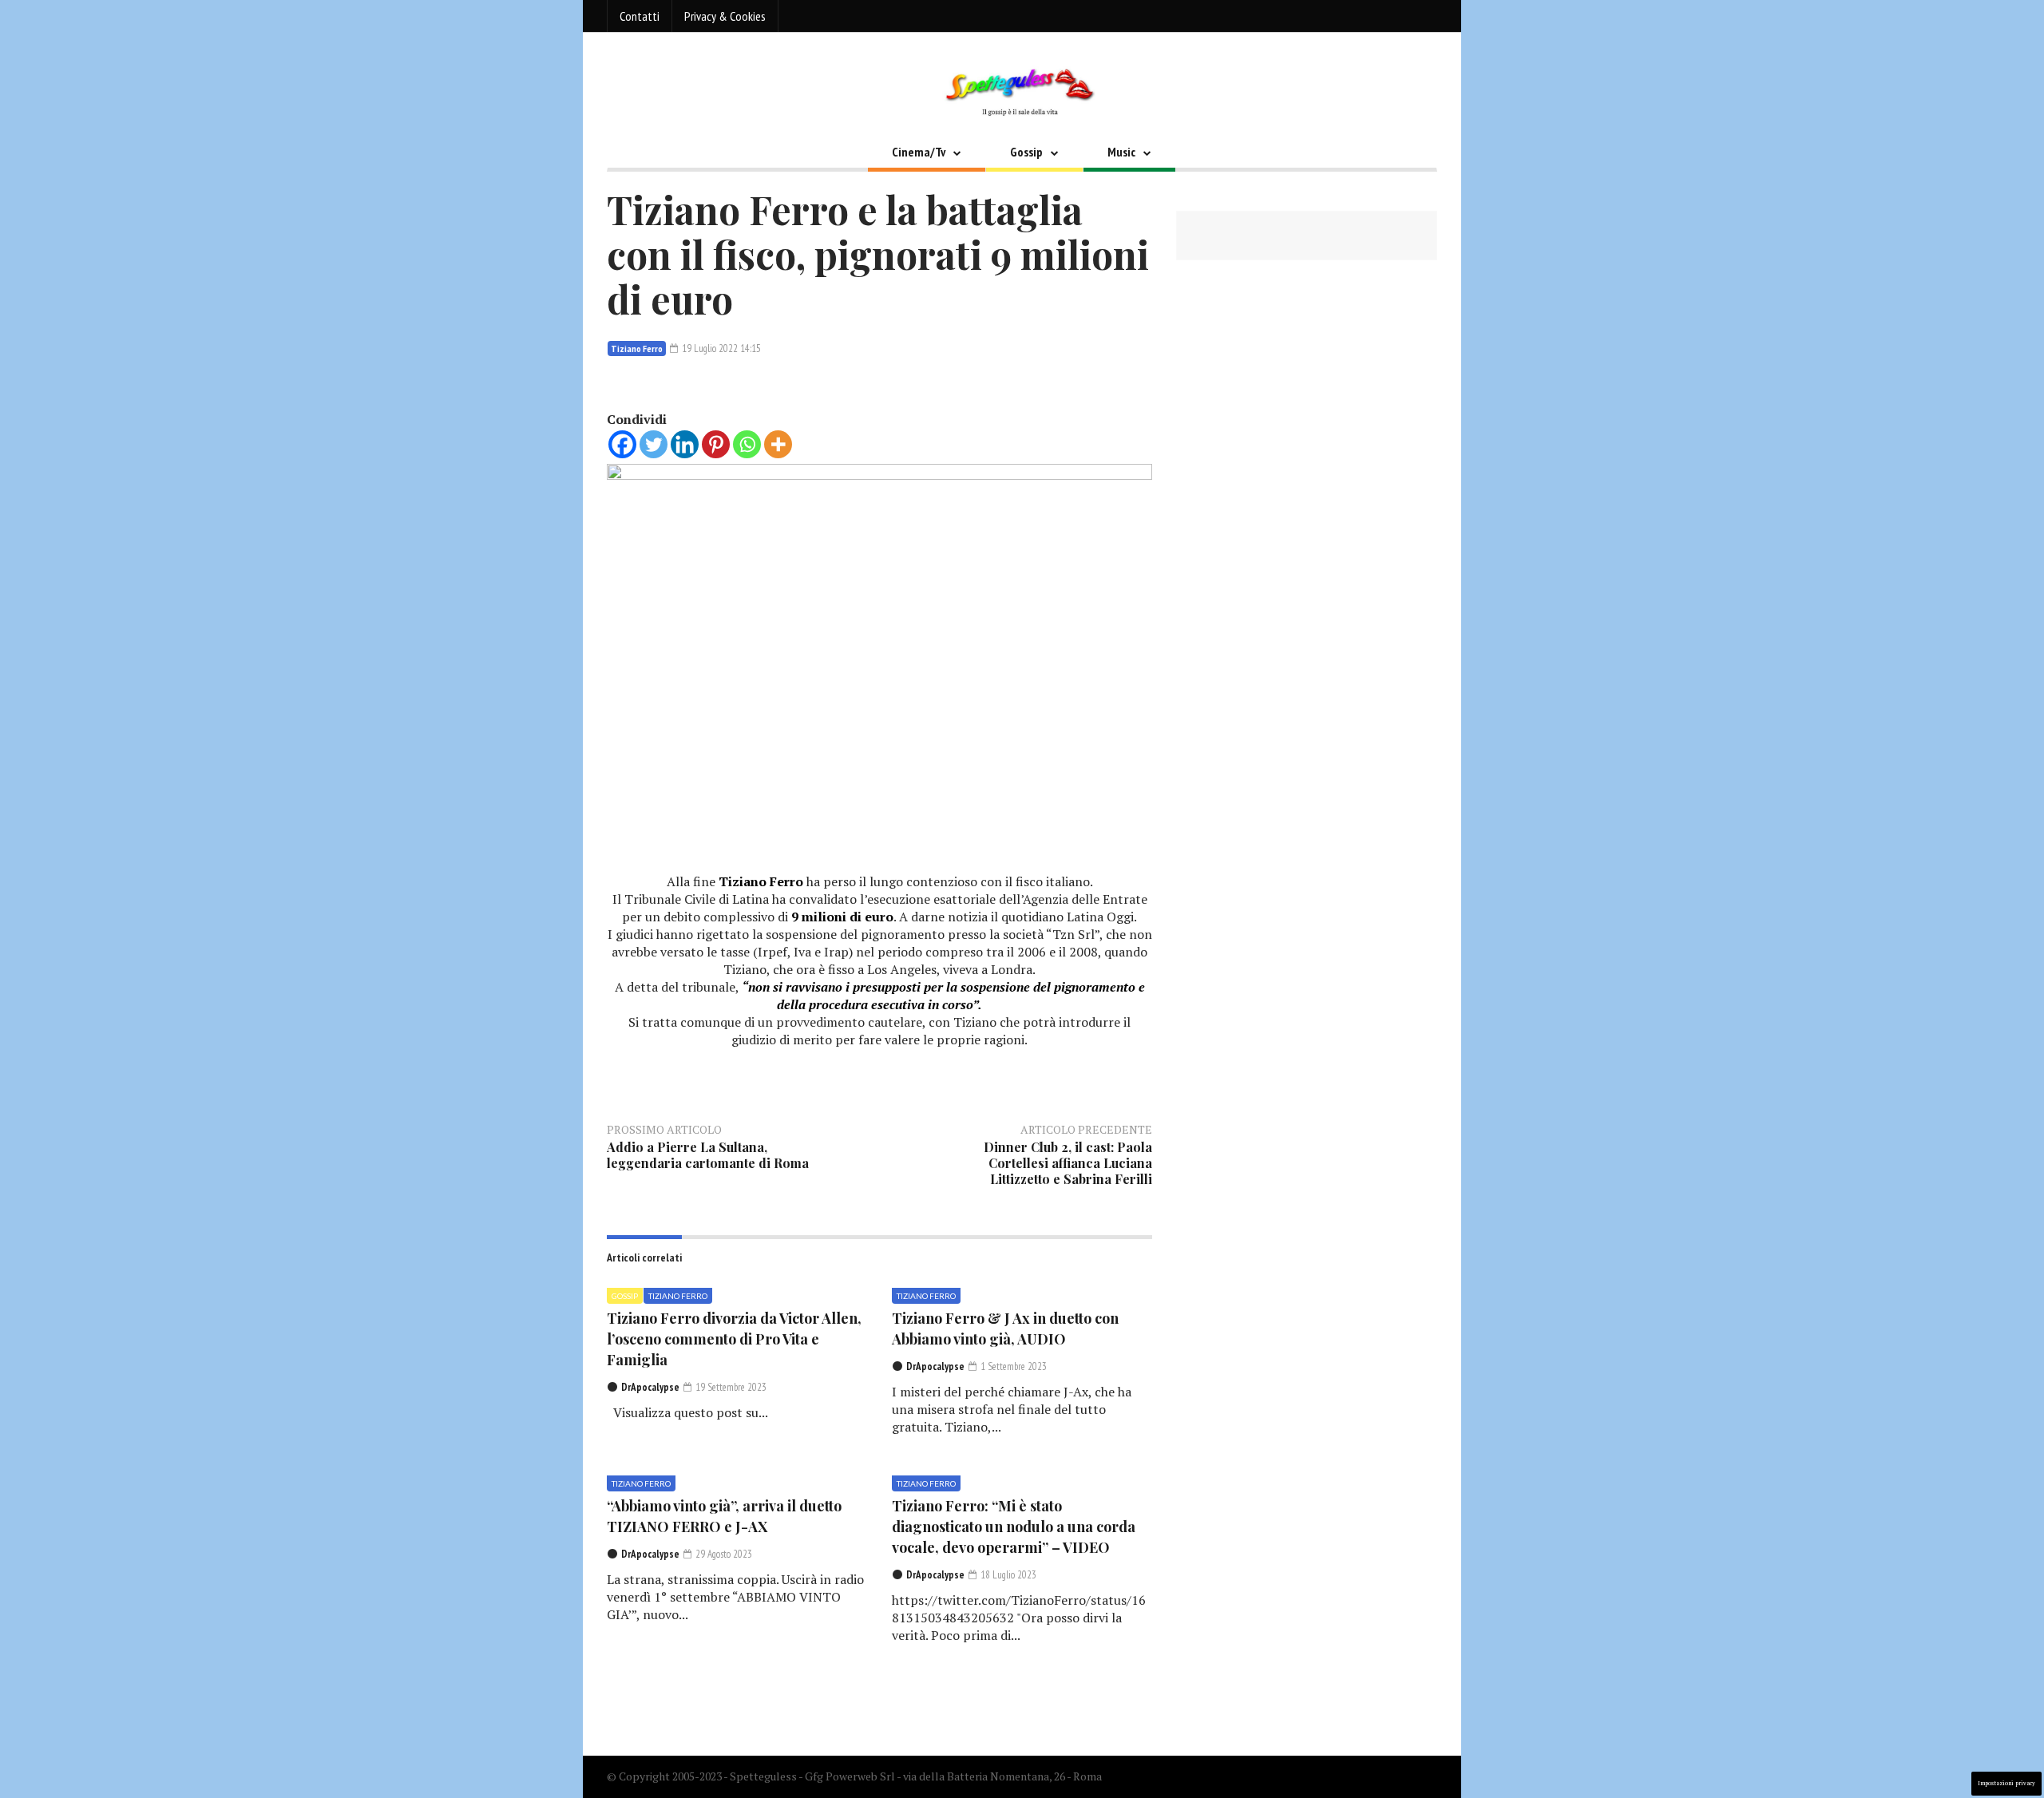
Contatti (640, 16)
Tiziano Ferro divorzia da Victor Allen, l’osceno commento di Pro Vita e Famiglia (734, 1339)
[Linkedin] (685, 444)
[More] (778, 444)
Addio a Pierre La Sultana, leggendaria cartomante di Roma (708, 1155)
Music (1121, 152)
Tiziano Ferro (637, 349)
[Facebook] (622, 444)
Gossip (1026, 152)
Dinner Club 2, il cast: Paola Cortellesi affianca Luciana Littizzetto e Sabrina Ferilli (1068, 1163)
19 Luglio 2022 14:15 (720, 349)
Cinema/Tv (919, 152)
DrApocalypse (650, 1387)
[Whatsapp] (747, 444)
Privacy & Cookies (725, 16)
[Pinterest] (716, 444)
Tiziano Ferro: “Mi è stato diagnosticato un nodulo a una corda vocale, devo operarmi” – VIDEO (1014, 1527)
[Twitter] (654, 444)
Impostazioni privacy (2006, 1783)
